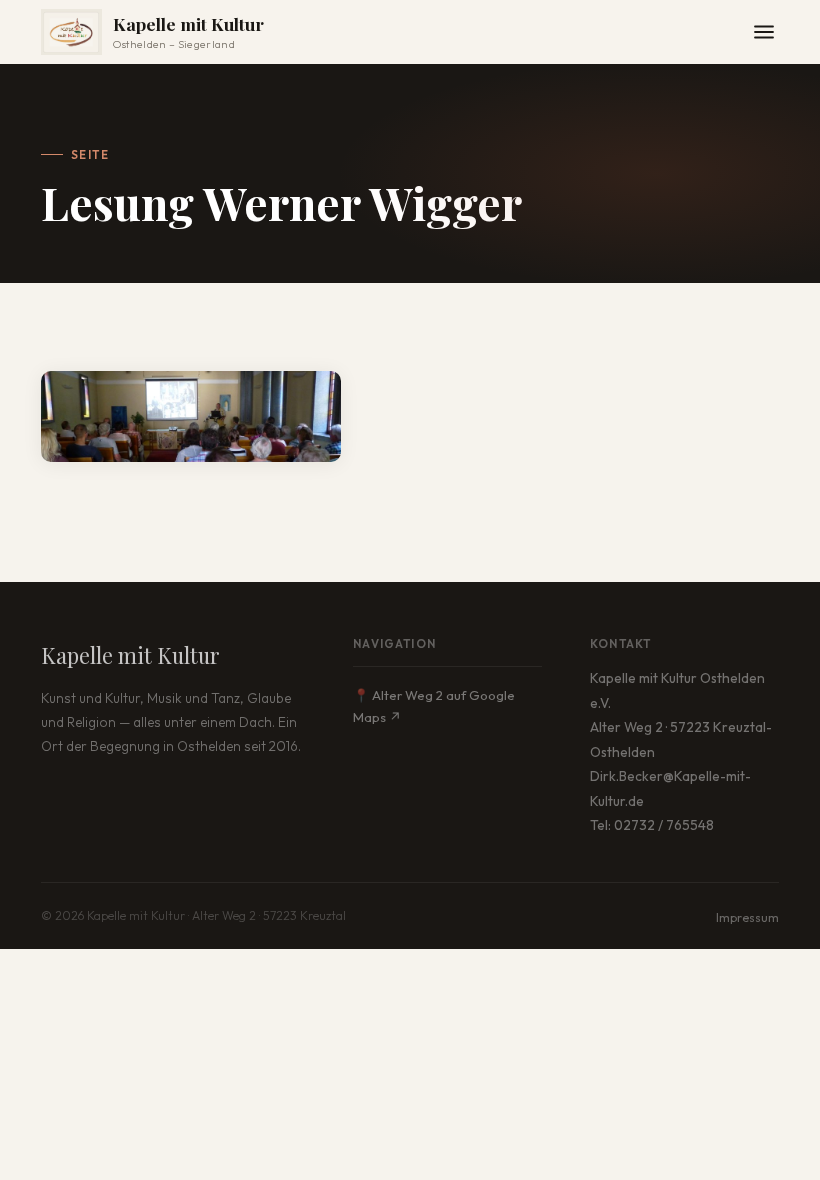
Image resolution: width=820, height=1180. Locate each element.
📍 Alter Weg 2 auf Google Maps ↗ (434, 706)
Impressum (747, 917)
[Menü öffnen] (764, 32)
